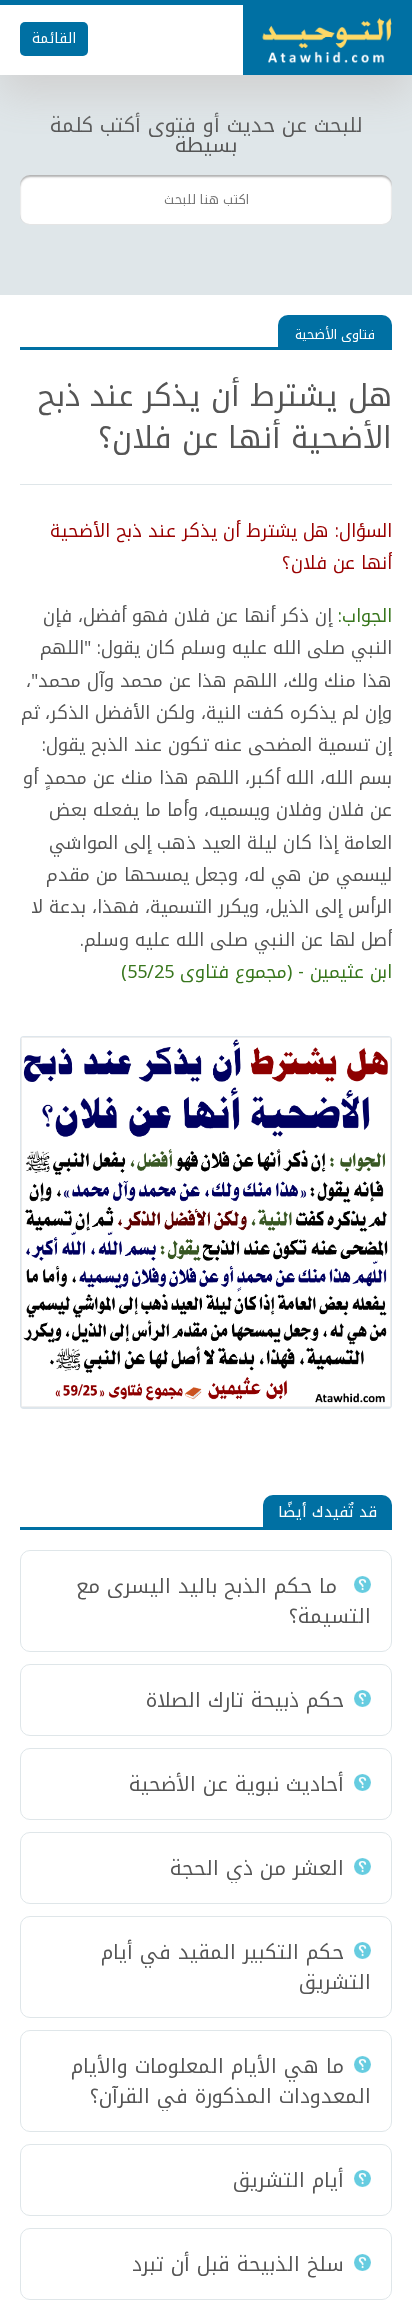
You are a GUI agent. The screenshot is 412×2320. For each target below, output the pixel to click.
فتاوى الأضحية (335, 334)
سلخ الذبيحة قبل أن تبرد (238, 2264)
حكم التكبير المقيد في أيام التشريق (236, 1967)
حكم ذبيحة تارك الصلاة (245, 1700)
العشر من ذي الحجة (257, 1868)
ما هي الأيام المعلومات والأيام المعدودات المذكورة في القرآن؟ (221, 2081)
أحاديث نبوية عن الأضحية (236, 1784)
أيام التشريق (288, 2180)
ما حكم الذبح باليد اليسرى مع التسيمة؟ (223, 1601)
